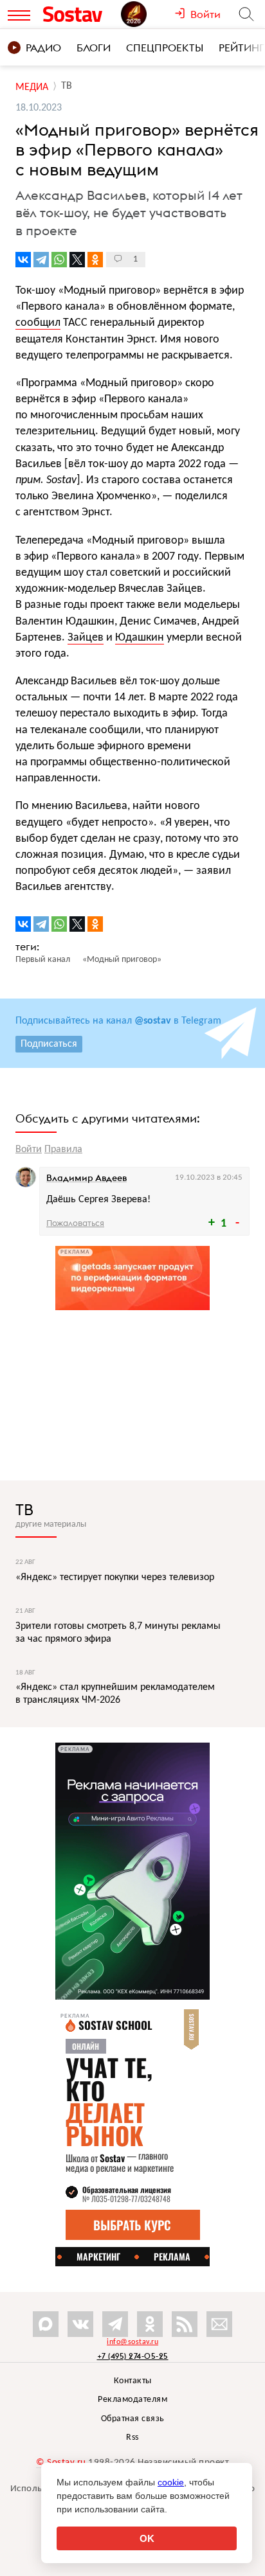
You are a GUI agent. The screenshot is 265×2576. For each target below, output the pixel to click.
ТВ (24, 1509)
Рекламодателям (132, 2400)
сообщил (38, 323)
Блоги (94, 48)
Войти (29, 1150)
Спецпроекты (165, 48)
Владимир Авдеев (87, 1178)
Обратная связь (133, 2419)
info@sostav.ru (132, 2342)
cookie (171, 2482)
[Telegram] (41, 260)
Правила (63, 1150)
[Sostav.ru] (79, 14)
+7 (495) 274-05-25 (133, 2356)
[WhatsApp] (59, 260)
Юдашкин (140, 638)
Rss (132, 2438)
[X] (77, 260)
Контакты (133, 2381)
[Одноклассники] (95, 260)
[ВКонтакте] (23, 260)
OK (147, 2538)
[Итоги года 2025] (148, 14)
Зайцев (86, 638)
